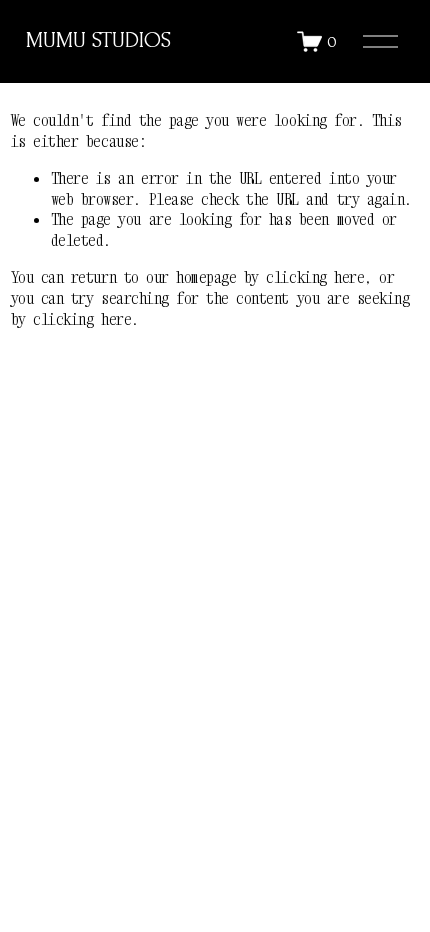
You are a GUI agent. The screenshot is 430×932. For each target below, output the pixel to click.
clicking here (315, 277)
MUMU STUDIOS (98, 40)
